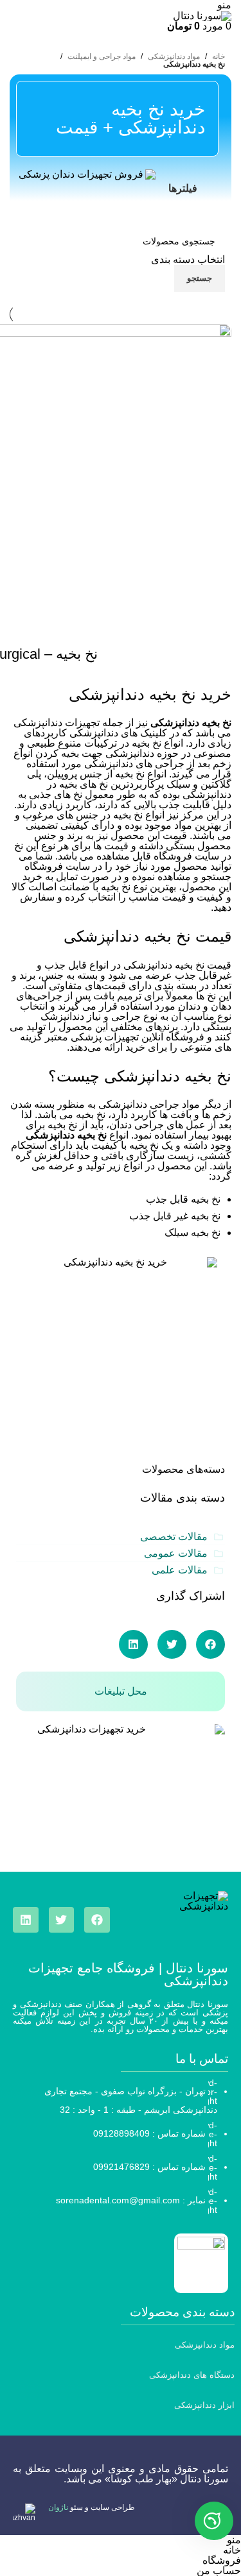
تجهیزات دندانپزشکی (57, 723)
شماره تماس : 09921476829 (149, 2167)
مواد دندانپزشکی (174, 56)
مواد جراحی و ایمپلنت (102, 56)
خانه (219, 56)
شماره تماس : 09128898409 (149, 2133)
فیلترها (183, 188)
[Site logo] (202, 15)
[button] (210, 1644)
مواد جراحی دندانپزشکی (149, 1104)
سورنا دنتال (204, 2479)
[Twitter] (62, 1920)
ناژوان (58, 2507)
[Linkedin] (26, 1920)
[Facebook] (97, 1920)
